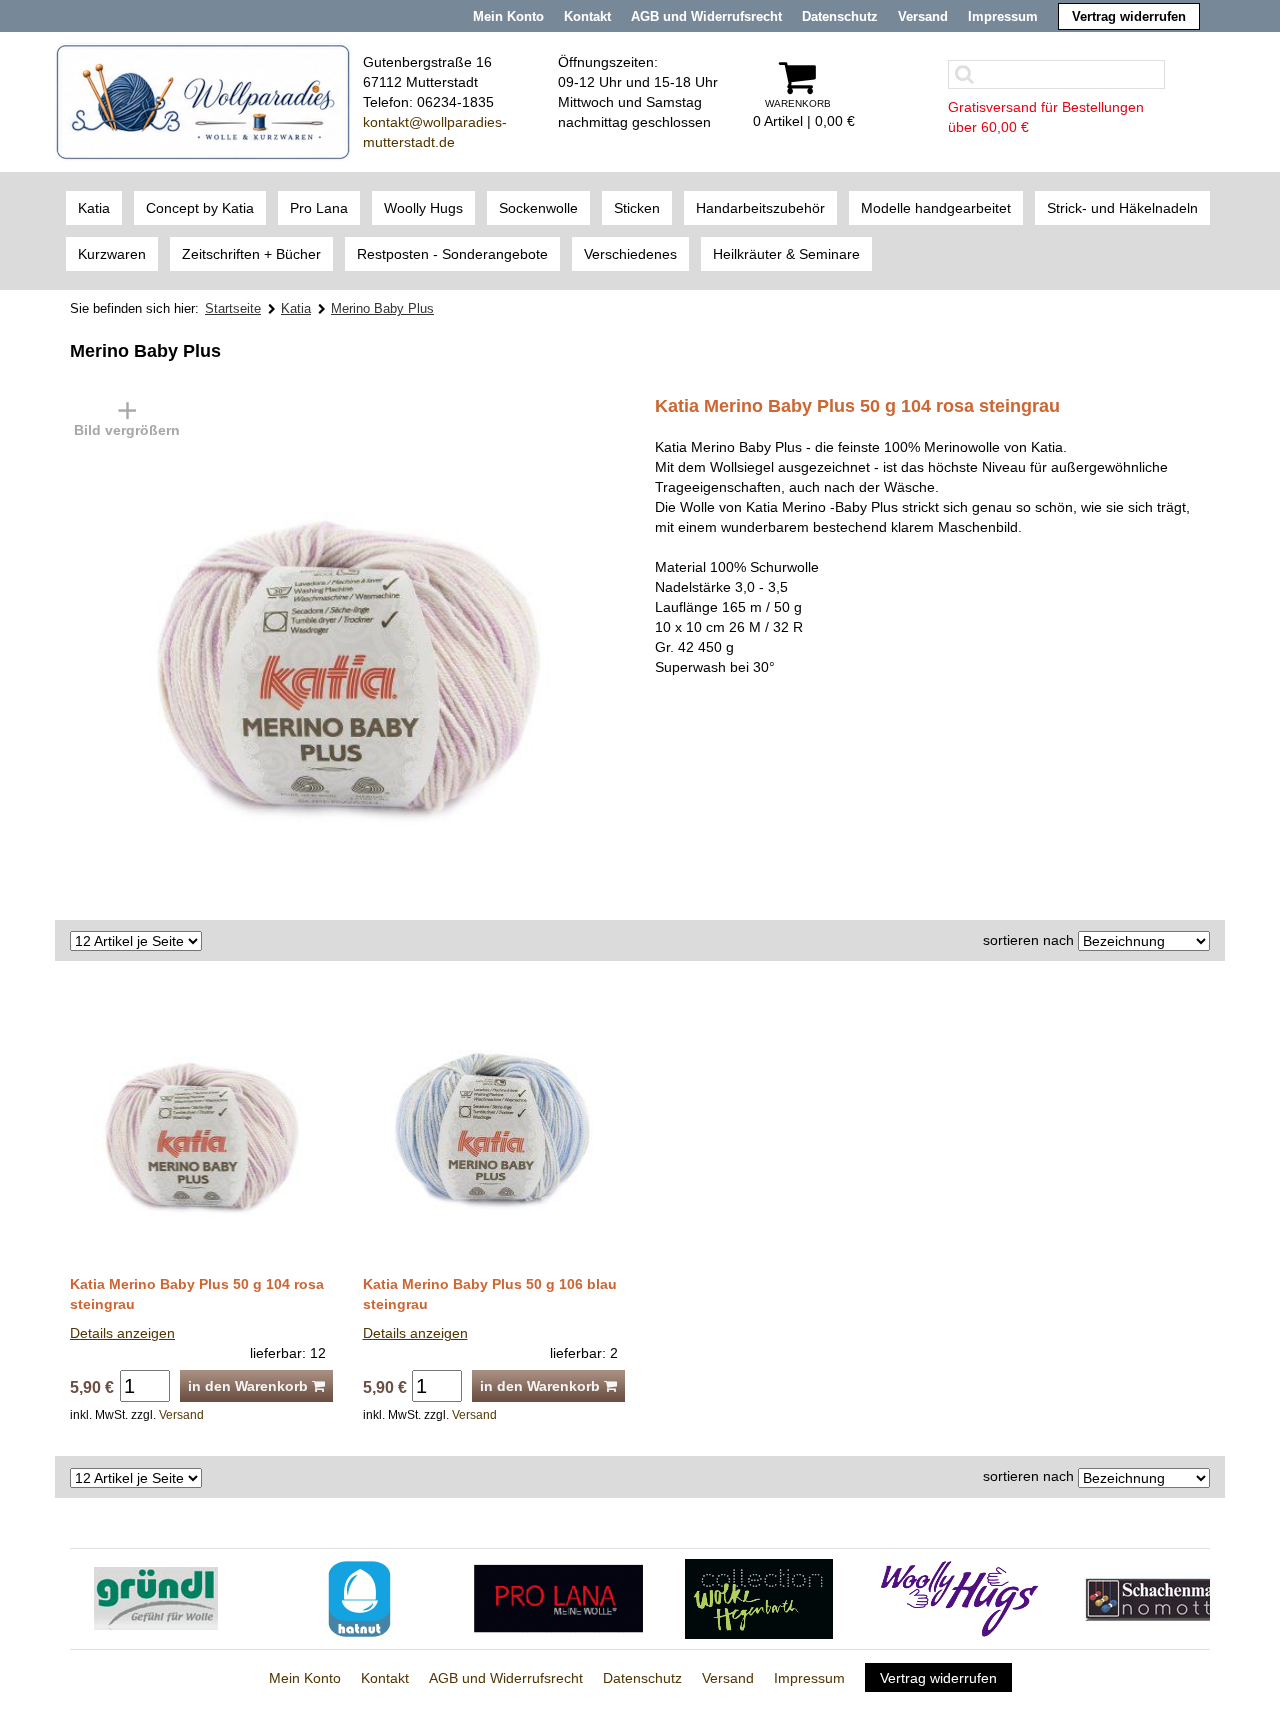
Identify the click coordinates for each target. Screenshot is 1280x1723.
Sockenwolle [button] (538, 208)
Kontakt (587, 16)
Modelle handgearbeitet (936, 208)
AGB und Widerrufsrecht (706, 16)
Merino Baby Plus (382, 308)
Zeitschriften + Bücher (251, 254)
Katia (94, 208)
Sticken (637, 208)
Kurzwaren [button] (112, 254)
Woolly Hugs (423, 208)
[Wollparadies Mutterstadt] (203, 101)
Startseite (233, 308)
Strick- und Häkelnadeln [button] (1122, 208)
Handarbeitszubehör (760, 208)
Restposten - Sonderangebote (452, 254)
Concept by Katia (200, 208)
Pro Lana (319, 208)
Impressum (1003, 16)
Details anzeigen (122, 1333)
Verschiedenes (630, 254)
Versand (923, 16)
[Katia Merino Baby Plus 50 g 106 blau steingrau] (494, 1125)
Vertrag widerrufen (1129, 16)
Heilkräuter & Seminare (786, 254)
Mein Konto (508, 16)
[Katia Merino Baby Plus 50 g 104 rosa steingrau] (320, 646)
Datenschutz (840, 16)
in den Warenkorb (250, 1386)
